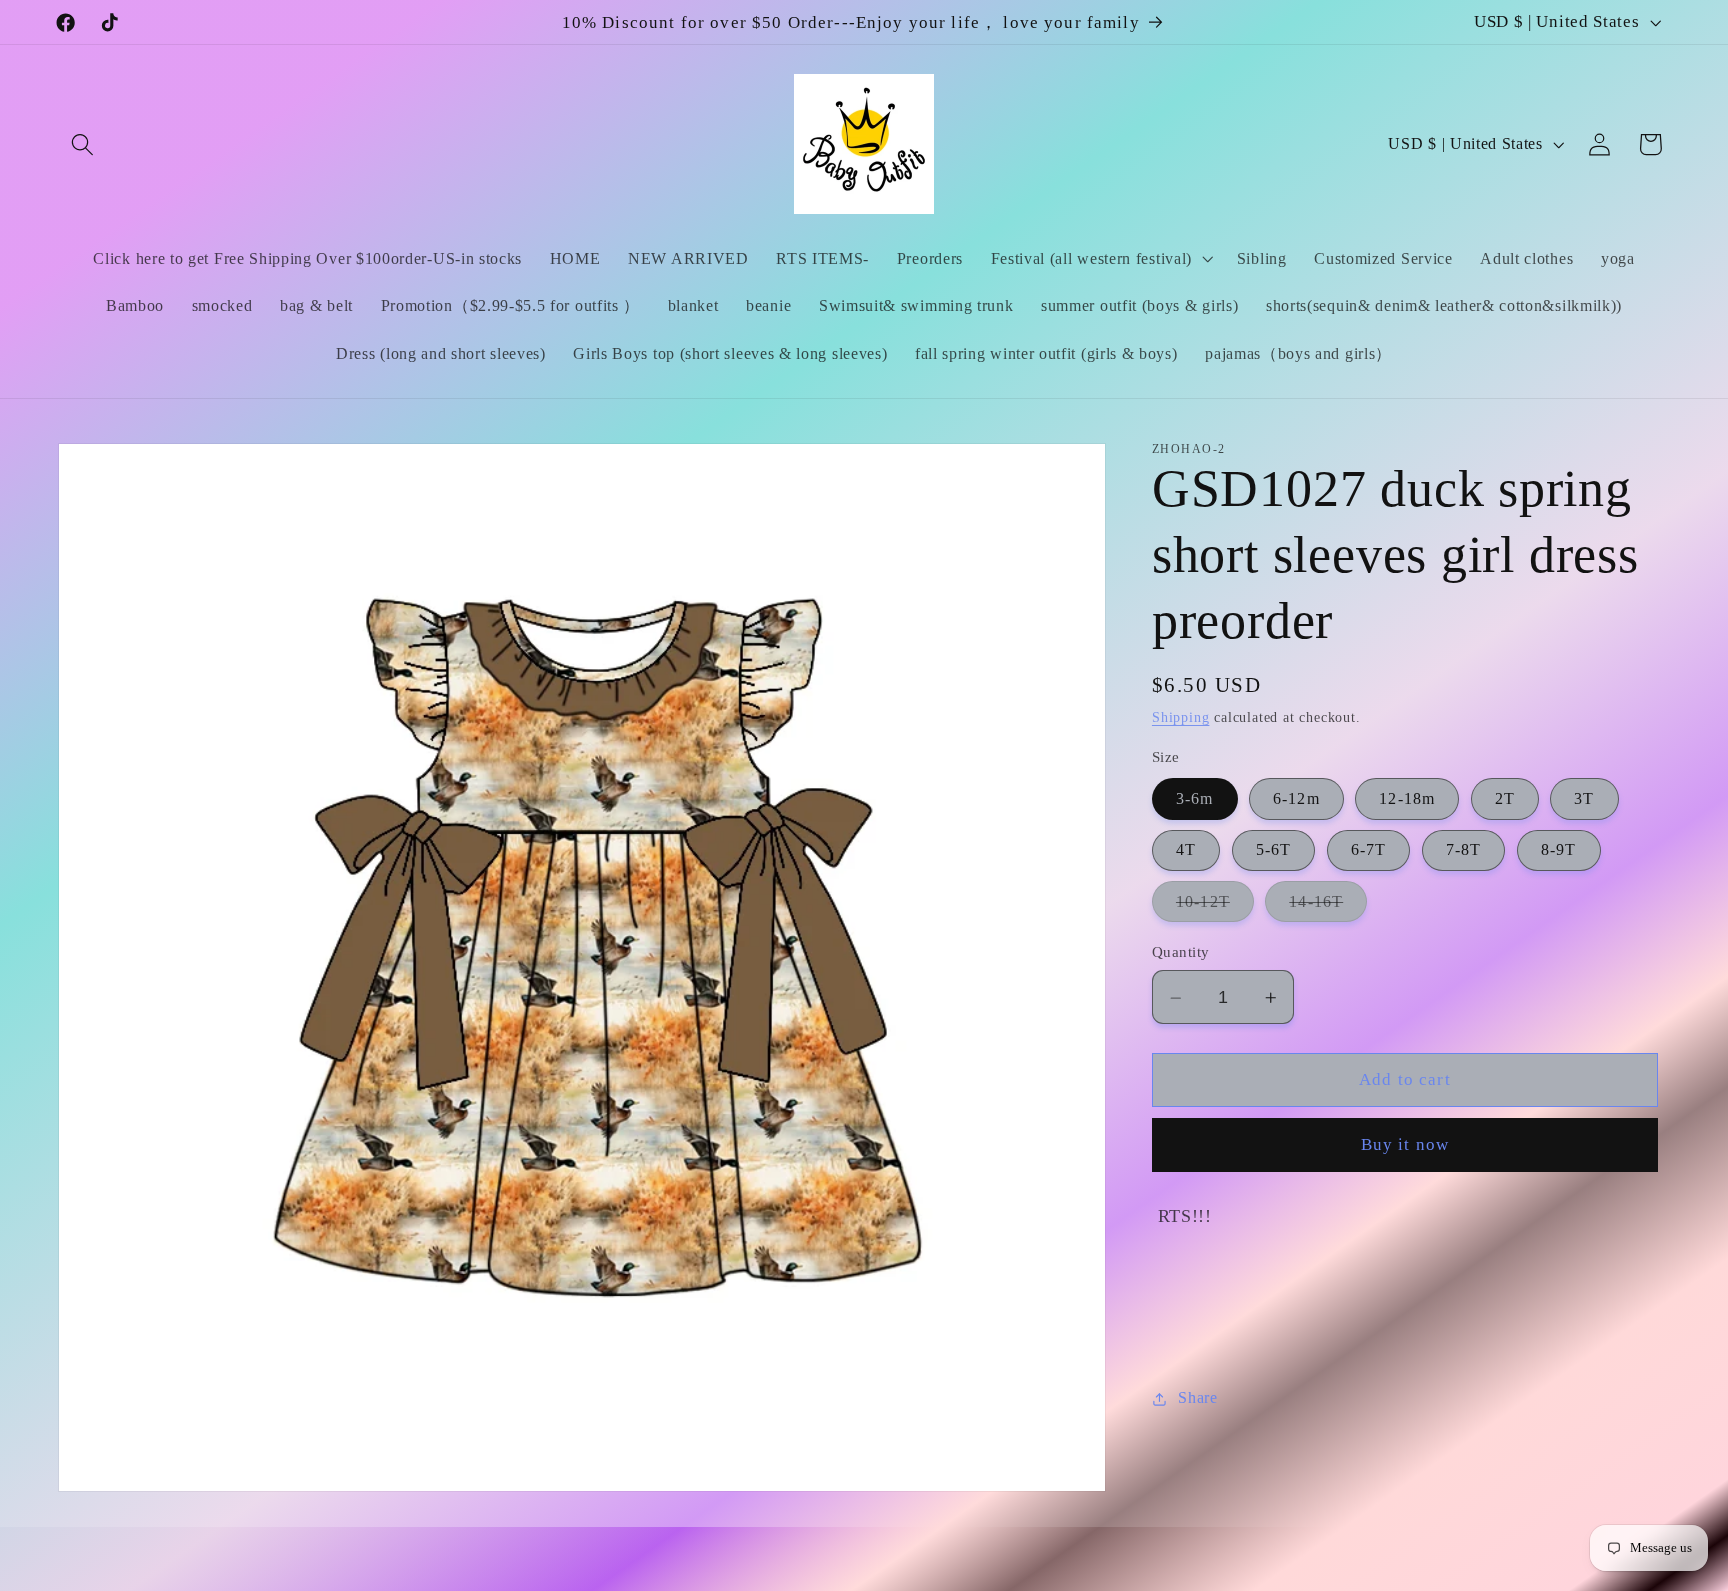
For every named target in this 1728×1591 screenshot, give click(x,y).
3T (1584, 799)
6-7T (1369, 850)
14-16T (1328, 908)
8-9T (1559, 850)
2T (1505, 799)
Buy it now (1405, 1145)
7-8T (1464, 850)
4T (1186, 850)
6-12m (1296, 799)
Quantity (1181, 953)
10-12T (1215, 908)
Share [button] (1197, 1398)
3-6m (1195, 799)
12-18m (1407, 799)
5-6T (1274, 850)
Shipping (1180, 718)
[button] (83, 144)
